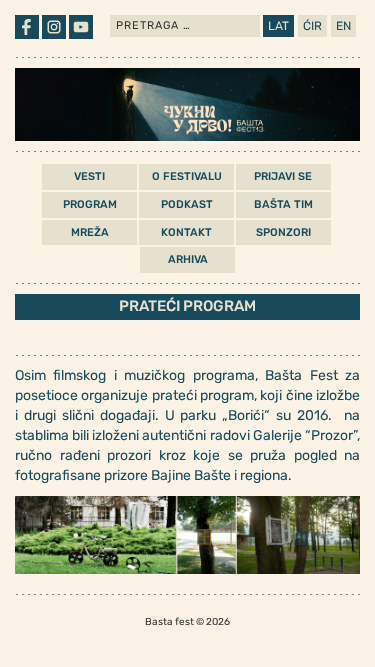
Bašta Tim (283, 204)
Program (90, 204)
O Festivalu (187, 176)
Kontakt (186, 232)
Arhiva (188, 259)
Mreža (90, 232)
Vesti (89, 176)
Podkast (187, 204)
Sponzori (283, 232)
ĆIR (312, 26)
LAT (278, 26)
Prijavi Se (283, 176)
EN (343, 26)
